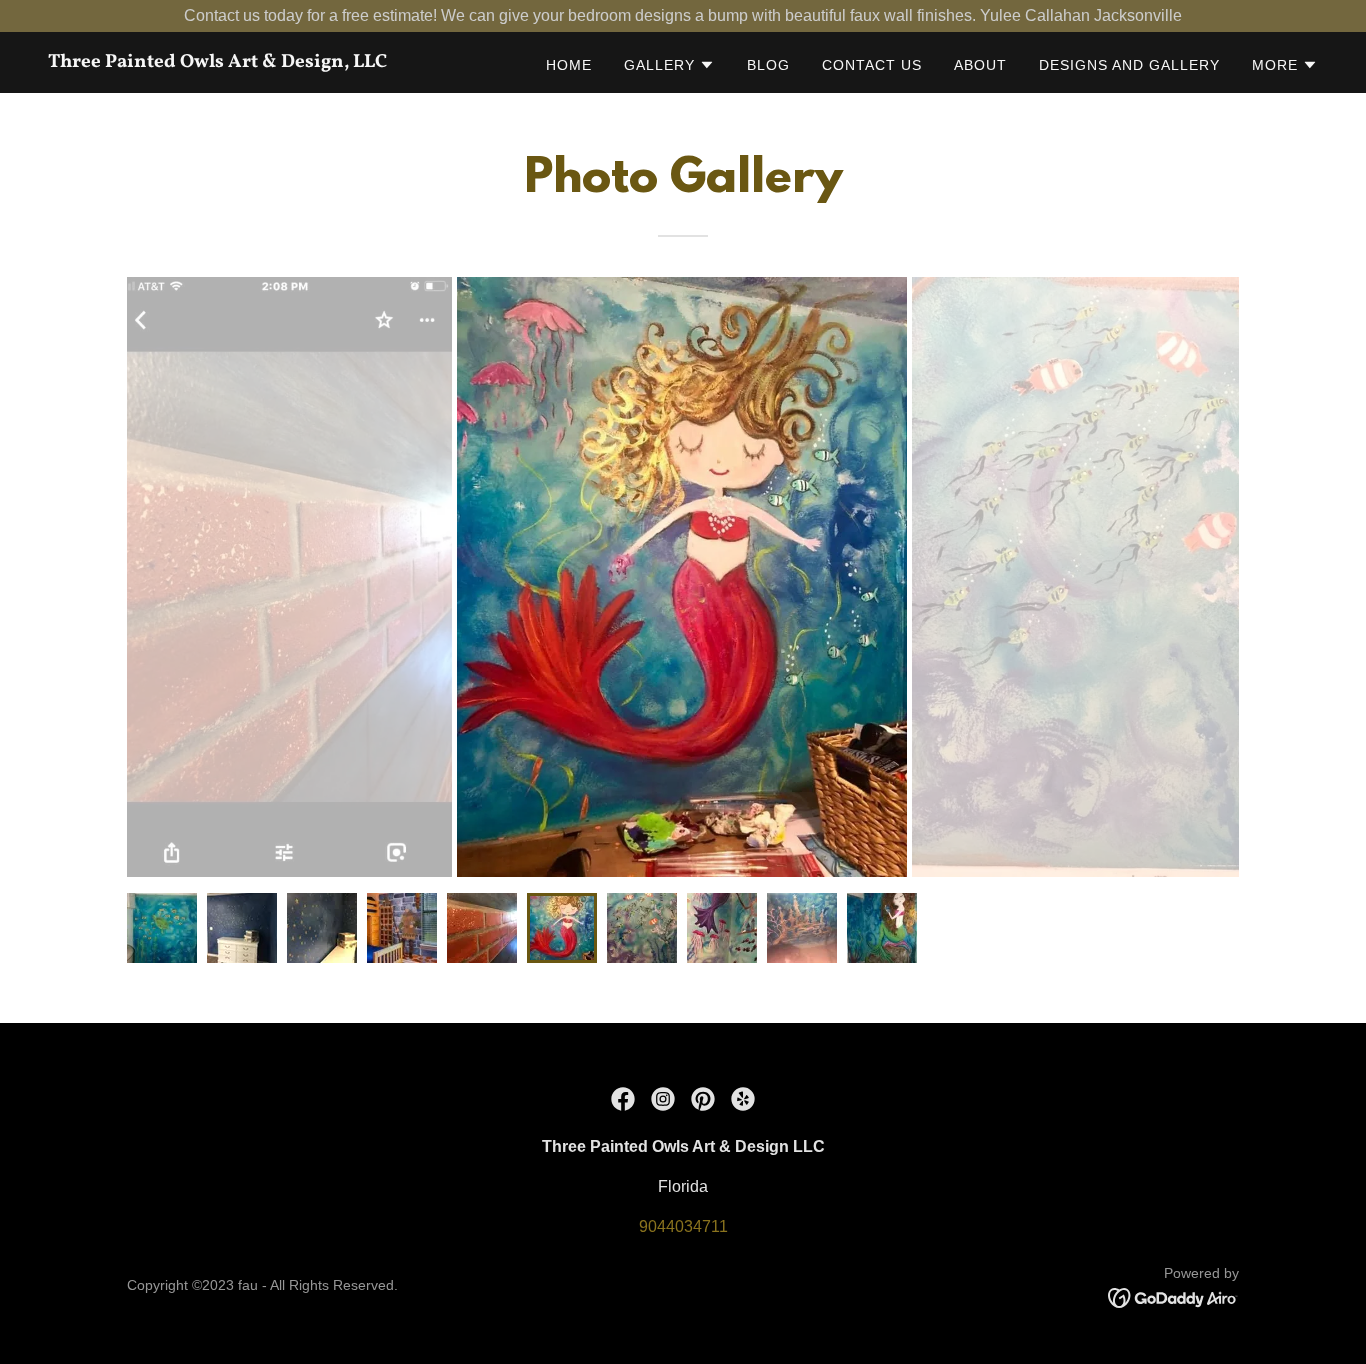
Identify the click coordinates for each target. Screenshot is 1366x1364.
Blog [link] (768, 65)
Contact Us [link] (872, 65)
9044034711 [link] (683, 1226)
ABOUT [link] (980, 65)
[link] (270, 61)
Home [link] (569, 65)
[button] (669, 65)
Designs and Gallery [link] (1129, 65)
